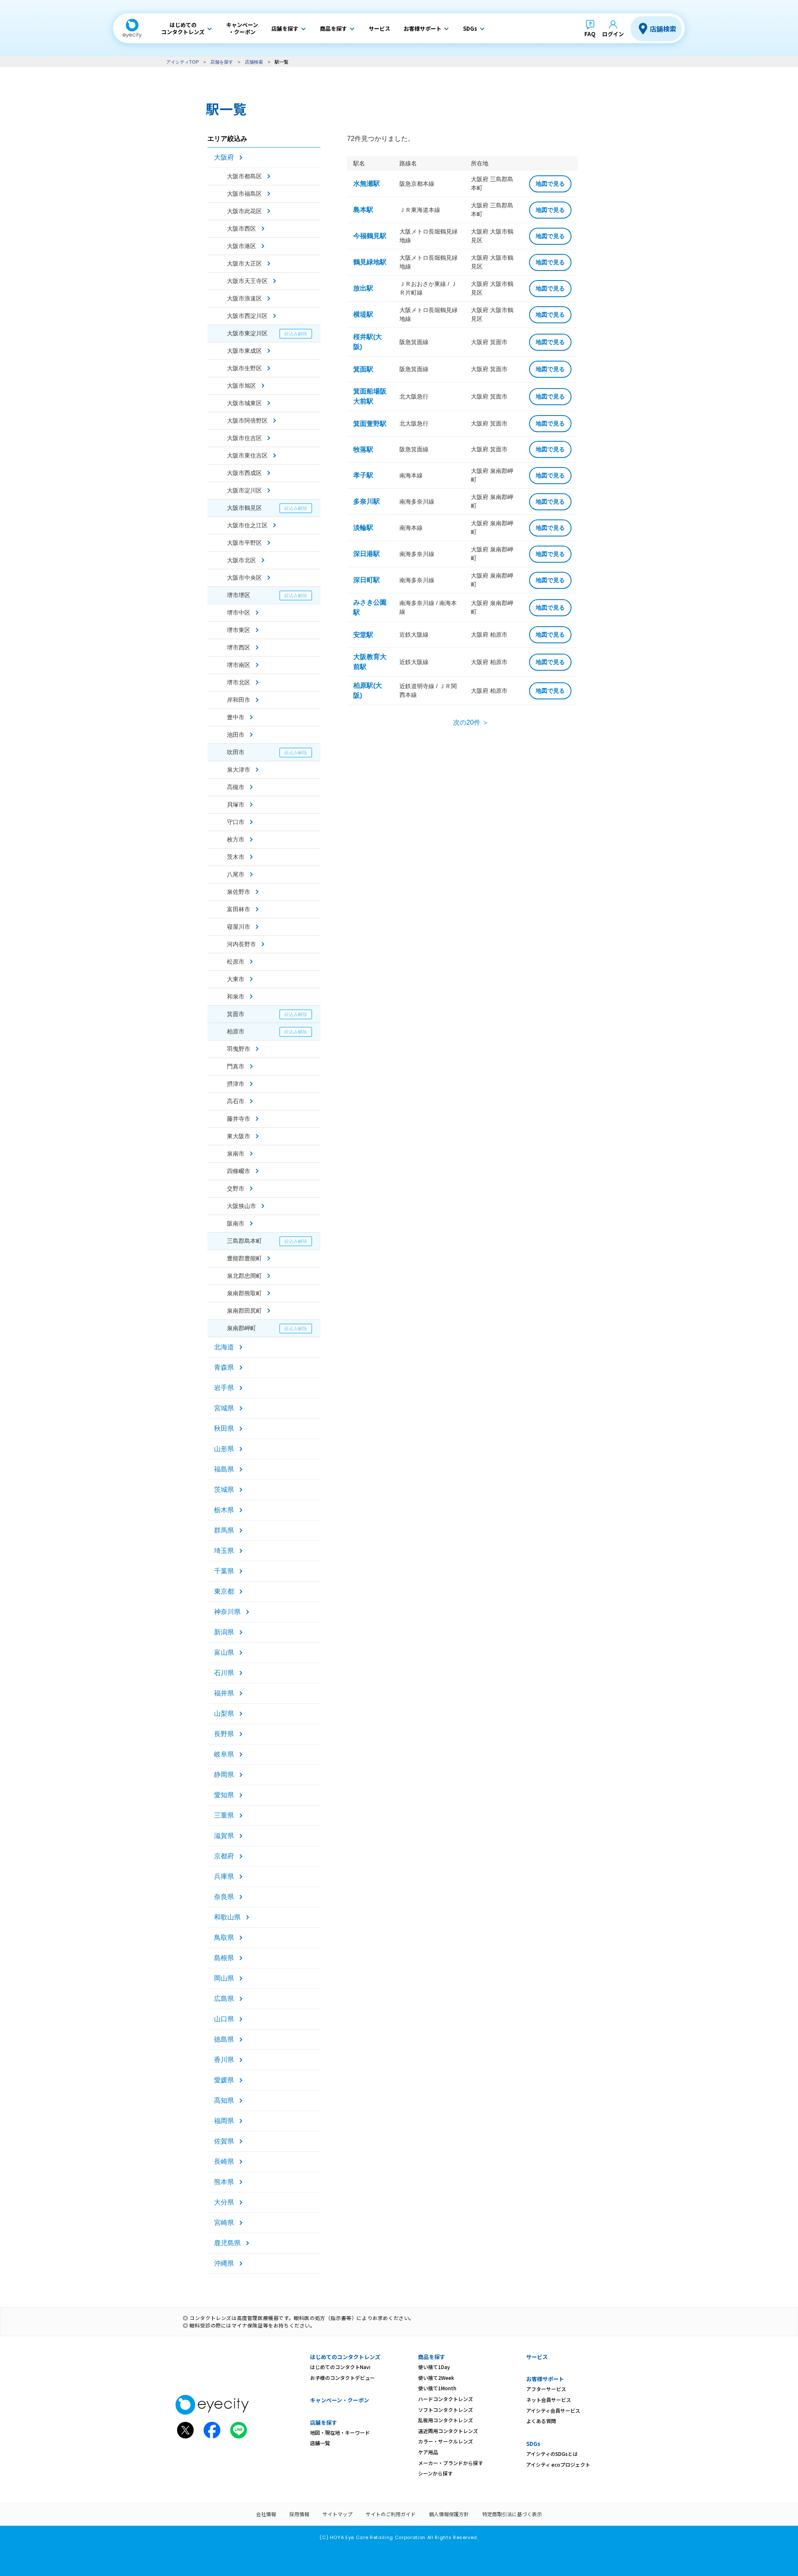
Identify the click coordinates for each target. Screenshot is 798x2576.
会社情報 (266, 2514)
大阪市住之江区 (247, 525)
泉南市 (236, 1154)
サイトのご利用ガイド (391, 2514)
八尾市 (236, 874)
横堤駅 (363, 314)
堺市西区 (239, 647)
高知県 (224, 2100)
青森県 (224, 1367)
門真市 (236, 1066)
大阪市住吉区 (244, 438)
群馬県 (224, 1530)
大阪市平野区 (244, 543)
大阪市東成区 (244, 351)
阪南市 (236, 1223)
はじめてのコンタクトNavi (340, 2367)
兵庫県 (224, 1876)
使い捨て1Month (437, 2388)
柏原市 (236, 1031)
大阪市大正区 (244, 263)
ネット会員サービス (549, 2400)
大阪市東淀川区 (247, 333)
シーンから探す (435, 2473)
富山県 (224, 1652)
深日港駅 (367, 554)
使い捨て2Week (436, 2378)
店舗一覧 (320, 2443)
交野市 (236, 1188)
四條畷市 (239, 1171)
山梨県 (224, 1714)
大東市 (236, 979)
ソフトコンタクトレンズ (446, 2410)
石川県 (224, 1673)
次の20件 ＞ (471, 722)
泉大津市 (239, 770)
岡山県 (224, 1978)
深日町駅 (367, 580)
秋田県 (224, 1428)
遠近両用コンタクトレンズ (448, 2431)
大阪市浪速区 (244, 298)
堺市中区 (239, 613)
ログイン (613, 34)
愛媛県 (224, 2080)
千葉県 (224, 1571)
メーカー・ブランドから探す (451, 2463)
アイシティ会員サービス (553, 2410)
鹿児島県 (227, 2243)
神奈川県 (227, 1612)
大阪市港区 (241, 246)
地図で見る (550, 184)
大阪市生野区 (244, 368)
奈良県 (224, 1897)
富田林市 (239, 909)
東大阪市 (239, 1136)
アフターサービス (546, 2389)
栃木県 (224, 1510)
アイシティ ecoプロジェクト (558, 2464)
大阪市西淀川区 (247, 316)
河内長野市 (241, 944)
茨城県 (224, 1490)
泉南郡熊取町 (244, 1293)
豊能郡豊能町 (244, 1258)
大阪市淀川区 (244, 490)
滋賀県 (224, 1836)
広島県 (224, 1999)
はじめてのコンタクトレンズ (345, 2357)
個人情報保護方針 (449, 2514)
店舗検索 (663, 29)
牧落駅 (363, 449)
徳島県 (224, 2039)
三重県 (224, 1815)
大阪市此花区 (244, 211)
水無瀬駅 (367, 183)
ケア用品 (428, 2452)
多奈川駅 (367, 501)
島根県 (224, 1958)
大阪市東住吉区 (247, 455)
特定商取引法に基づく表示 (512, 2514)
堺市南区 (239, 665)
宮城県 (224, 1408)
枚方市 (236, 839)
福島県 (224, 1469)
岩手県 (224, 1388)
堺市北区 (239, 682)
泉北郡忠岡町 (244, 1276)
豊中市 (236, 717)
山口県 (224, 2019)
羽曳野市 (239, 1049)
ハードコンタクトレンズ (446, 2399)
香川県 (224, 2060)
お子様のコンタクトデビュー (342, 2378)
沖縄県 (224, 2263)
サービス (537, 2357)
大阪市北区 (241, 560)
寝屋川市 (239, 927)
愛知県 (224, 1795)
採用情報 (299, 2514)
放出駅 (363, 288)
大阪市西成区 (244, 473)
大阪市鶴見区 (244, 508)
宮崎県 (224, 2223)
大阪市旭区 (241, 386)
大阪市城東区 (244, 403)
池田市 (236, 735)
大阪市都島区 (244, 176)
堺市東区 (239, 630)
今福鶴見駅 (370, 236)
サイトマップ (337, 2514)
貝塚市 (236, 805)
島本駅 (363, 210)
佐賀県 (224, 2141)
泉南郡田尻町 (244, 1311)
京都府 (224, 1856)
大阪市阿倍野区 (247, 421)
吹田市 (236, 752)
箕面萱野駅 (370, 424)
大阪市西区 (241, 229)
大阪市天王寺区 (247, 281)
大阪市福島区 (244, 194)
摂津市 (236, 1084)
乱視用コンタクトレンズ (446, 2420)
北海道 (224, 1347)
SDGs (533, 2444)
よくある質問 (541, 2421)
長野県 (224, 1734)
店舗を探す (222, 62)
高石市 (236, 1101)
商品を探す (432, 2357)
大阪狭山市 (241, 1206)
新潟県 (224, 1632)
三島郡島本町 (244, 1241)
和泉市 (236, 996)
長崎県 (224, 2161)
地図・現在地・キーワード (340, 2432)
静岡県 (224, 1775)
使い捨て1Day (434, 2367)
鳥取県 (224, 1938)
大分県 (224, 2202)
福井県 (224, 1693)
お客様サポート (545, 2379)
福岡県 (224, 2121)
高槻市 (236, 787)
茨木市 (236, 857)
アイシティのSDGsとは (552, 2454)
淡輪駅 (363, 528)
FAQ (590, 34)
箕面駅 (363, 369)
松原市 (236, 962)
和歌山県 (227, 1917)
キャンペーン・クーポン (340, 2400)
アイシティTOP (182, 62)
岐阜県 (224, 1754)
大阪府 (224, 157)
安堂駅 (363, 635)
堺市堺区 (239, 595)
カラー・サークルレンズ (446, 2441)
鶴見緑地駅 (370, 262)
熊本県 (224, 2182)
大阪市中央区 (244, 578)
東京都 (224, 1591)
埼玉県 (224, 1551)
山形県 (224, 1449)
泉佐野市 (239, 892)
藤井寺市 (239, 1119)
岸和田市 (239, 700)
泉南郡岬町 (241, 1328)
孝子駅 (363, 475)
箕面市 (236, 1014)
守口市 (236, 822)
